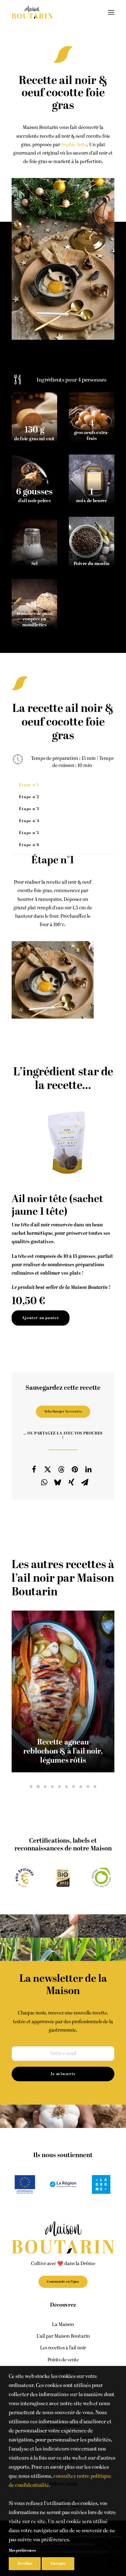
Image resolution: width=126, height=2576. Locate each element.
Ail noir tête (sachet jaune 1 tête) (57, 1205)
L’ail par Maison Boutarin (63, 2336)
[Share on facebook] (34, 1469)
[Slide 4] (52, 1787)
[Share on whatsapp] (44, 1482)
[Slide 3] (45, 1787)
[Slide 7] (74, 1787)
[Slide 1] (31, 1787)
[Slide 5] (59, 1787)
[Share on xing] (71, 1482)
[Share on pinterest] (75, 1469)
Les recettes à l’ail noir (63, 2348)
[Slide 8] (81, 1787)
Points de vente (63, 2360)
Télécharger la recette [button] (63, 1412)
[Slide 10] (95, 1787)
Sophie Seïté (74, 145)
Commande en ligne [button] (63, 2282)
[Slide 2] (38, 1787)
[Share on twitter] (48, 1469)
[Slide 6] (67, 1787)
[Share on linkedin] (89, 1469)
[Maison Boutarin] (32, 12)
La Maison (63, 2325)
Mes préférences (22, 2551)
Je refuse (25, 2564)
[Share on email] (85, 1482)
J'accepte (58, 2564)
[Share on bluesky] (58, 1482)
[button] (111, 12)
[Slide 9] (88, 1787)
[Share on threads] (61, 1469)
